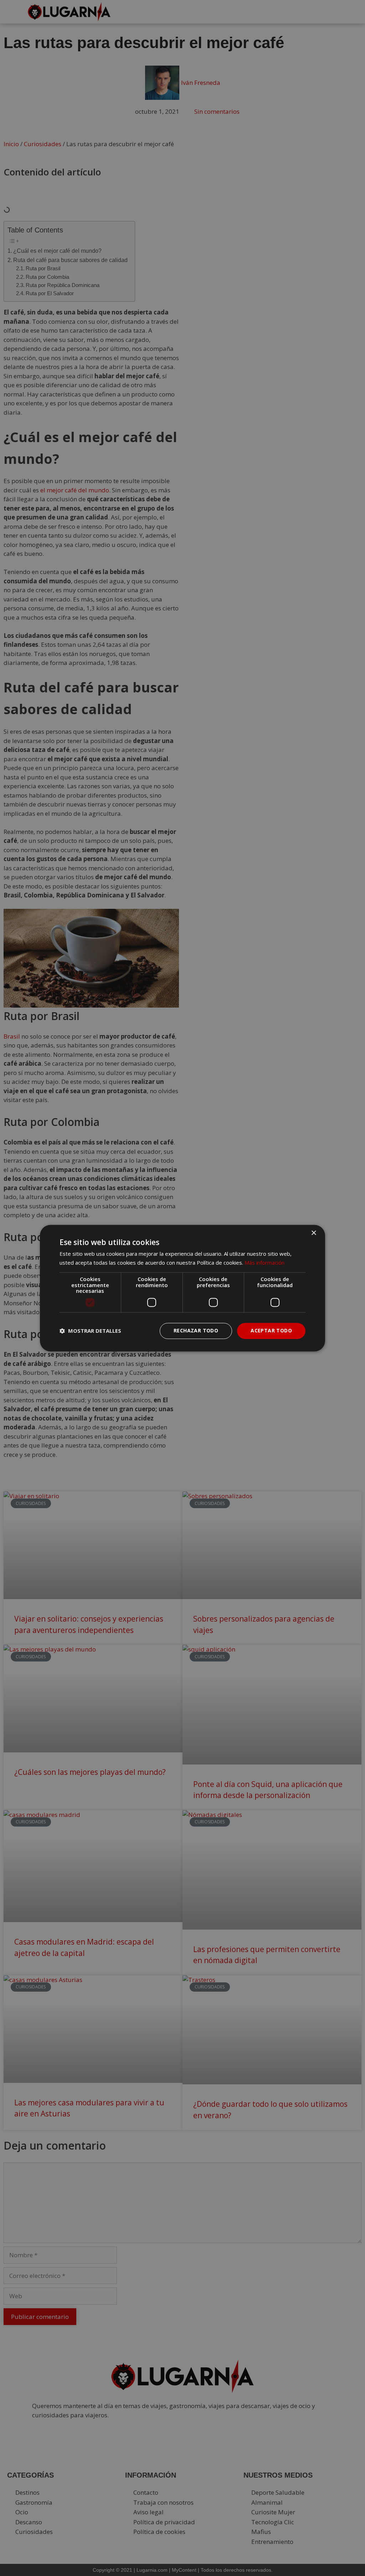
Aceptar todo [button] (271, 1330)
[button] (90, 1331)
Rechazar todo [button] (196, 1330)
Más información (264, 1263)
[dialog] (182, 1288)
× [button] (313, 1233)
